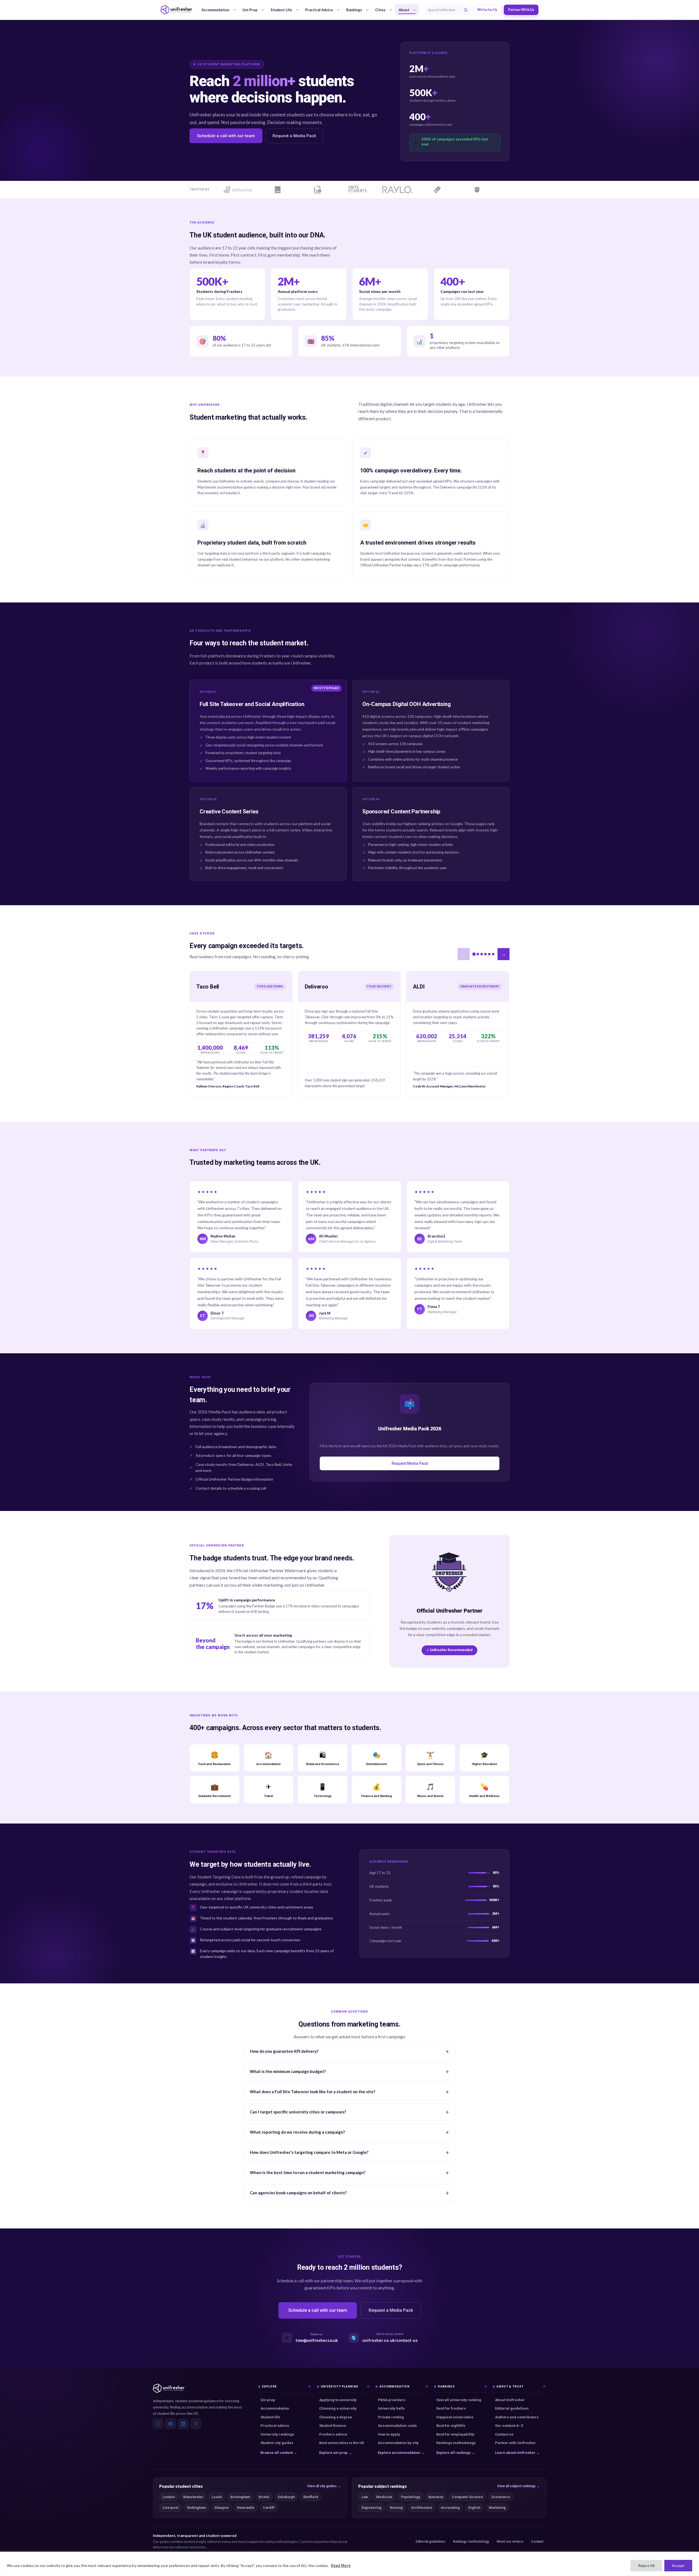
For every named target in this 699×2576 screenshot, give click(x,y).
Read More (341, 2566)
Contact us (504, 2434)
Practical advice (275, 2426)
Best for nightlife (451, 2426)
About (404, 10)
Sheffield (311, 2497)
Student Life (281, 10)
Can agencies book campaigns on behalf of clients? (298, 2193)
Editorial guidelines (512, 2408)
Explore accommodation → (401, 2453)
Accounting (450, 2508)
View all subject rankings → (519, 2486)
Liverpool (171, 2508)
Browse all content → (279, 2453)
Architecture (422, 2508)
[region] (349, 2564)
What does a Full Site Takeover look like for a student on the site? (313, 2092)
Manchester (193, 2497)
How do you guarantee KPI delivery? (284, 2051)
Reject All (646, 2565)
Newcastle (246, 2508)
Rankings (354, 10)
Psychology (410, 2497)
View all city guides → (324, 2486)
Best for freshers (451, 2408)
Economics (501, 2497)
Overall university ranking (459, 2400)
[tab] (474, 954)
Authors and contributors (517, 2417)
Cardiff (269, 2508)
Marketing (497, 2508)
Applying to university (338, 2400)
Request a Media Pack (294, 136)
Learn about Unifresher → (517, 2453)
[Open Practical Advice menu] (338, 10)
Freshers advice (333, 2434)
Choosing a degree (336, 2417)
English (474, 2508)
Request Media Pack (410, 1463)
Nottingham (196, 2508)
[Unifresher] (176, 10)
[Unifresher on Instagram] (158, 2424)
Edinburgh (286, 2497)
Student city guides (277, 2443)
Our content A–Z (509, 2426)
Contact (537, 2542)
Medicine (384, 2497)
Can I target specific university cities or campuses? (298, 2112)
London (169, 2497)
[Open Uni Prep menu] (263, 10)
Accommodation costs (397, 2426)
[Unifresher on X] (196, 2424)
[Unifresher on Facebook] (171, 2424)
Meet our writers (510, 2542)
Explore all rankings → (456, 2453)
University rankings (277, 2434)
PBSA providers (392, 2400)
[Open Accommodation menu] (235, 10)
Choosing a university (338, 2408)
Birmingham (240, 2497)
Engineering (371, 2508)
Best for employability (455, 2434)
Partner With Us (521, 10)
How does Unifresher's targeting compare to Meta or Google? (309, 2152)
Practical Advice (319, 10)
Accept (678, 2565)
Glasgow (221, 2508)
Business (436, 2497)
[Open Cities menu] (391, 10)
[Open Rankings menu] (367, 10)
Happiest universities (455, 2417)
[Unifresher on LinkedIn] (183, 2424)
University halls (391, 2408)
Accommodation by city (398, 2443)
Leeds (217, 2497)
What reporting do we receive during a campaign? (297, 2132)
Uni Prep (250, 10)
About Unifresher (510, 2400)
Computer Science (467, 2497)
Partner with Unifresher (516, 2443)
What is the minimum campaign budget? (288, 2071)
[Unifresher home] (169, 2388)
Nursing (396, 2508)
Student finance (333, 2426)
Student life (270, 2417)
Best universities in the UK (342, 2443)
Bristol (264, 2497)
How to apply (389, 2434)
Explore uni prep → (336, 2453)
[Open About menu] (414, 10)
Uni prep (268, 2400)
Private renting (391, 2417)
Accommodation (215, 10)
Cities (380, 10)
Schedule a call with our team (226, 136)
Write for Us (487, 10)
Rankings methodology (456, 2443)
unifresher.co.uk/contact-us (390, 2340)
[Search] (466, 10)
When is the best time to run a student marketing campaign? (308, 2172)
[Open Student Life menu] (297, 10)
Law (365, 2497)
